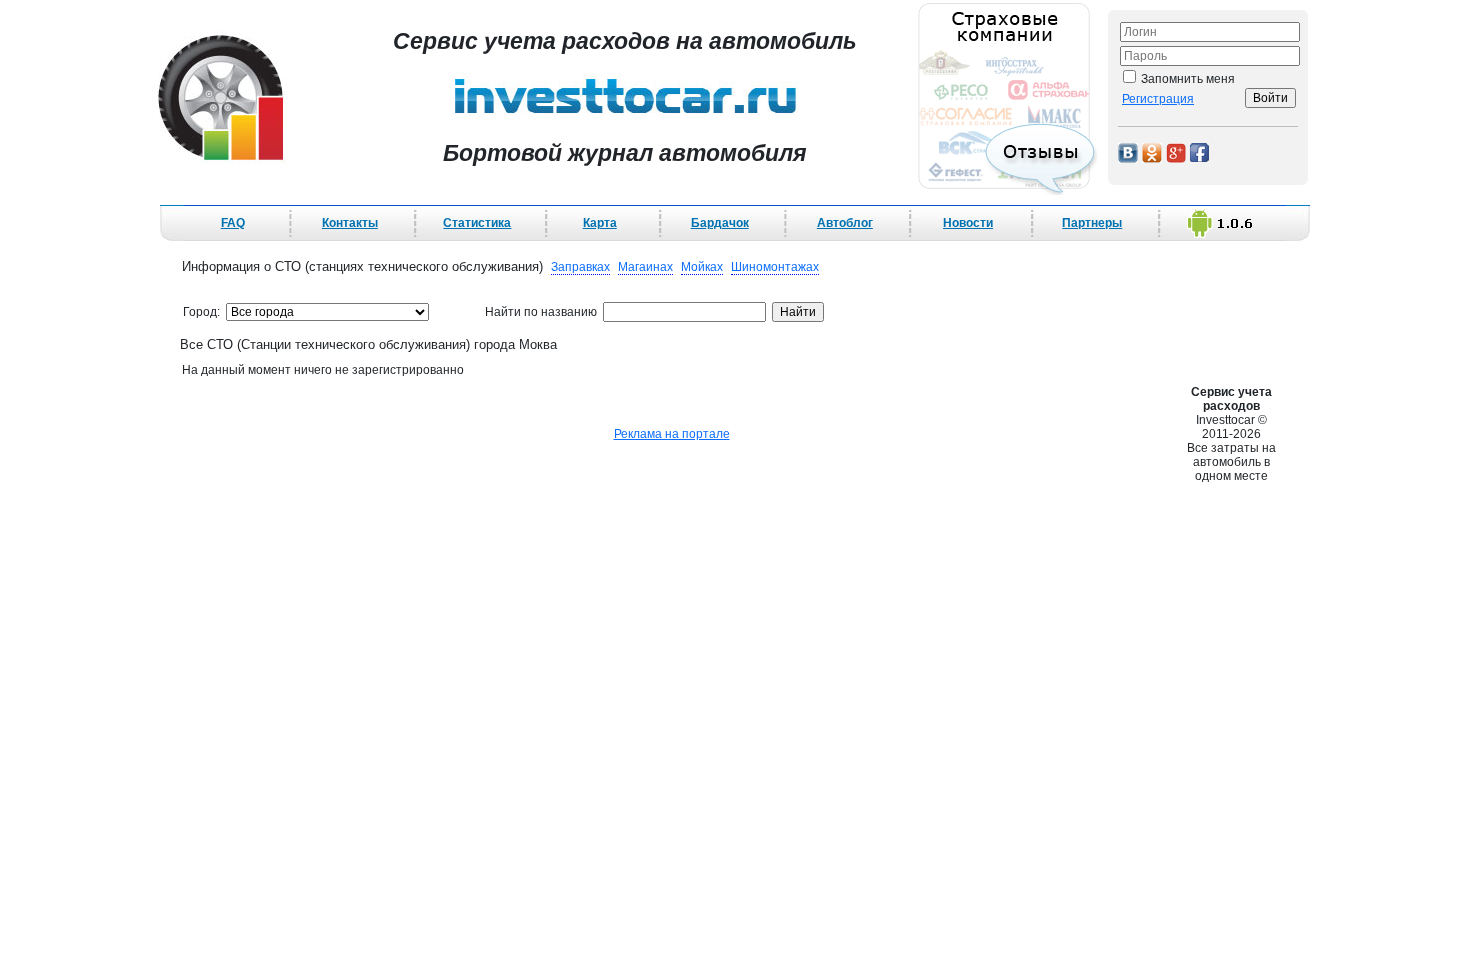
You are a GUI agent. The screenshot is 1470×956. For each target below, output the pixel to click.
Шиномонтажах (775, 267)
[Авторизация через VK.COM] (1128, 151)
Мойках (702, 267)
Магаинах (645, 267)
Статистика (477, 223)
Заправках (580, 267)
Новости (968, 223)
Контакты (350, 223)
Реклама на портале (672, 434)
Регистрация (1158, 99)
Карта (600, 223)
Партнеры (1092, 223)
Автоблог (845, 223)
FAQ (233, 223)
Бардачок (720, 223)
